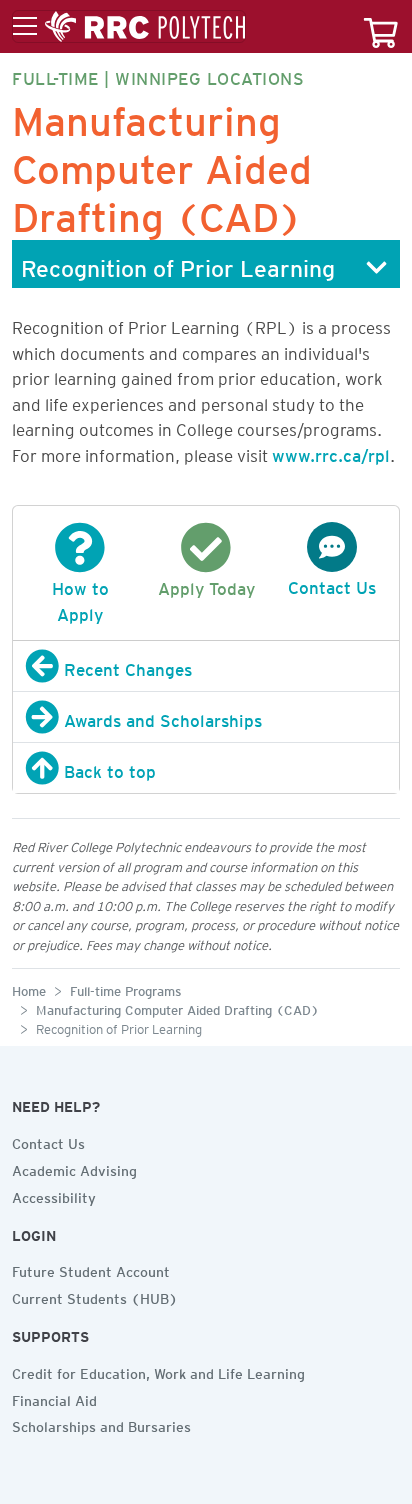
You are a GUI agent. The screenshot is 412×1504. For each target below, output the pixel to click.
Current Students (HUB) (95, 1296)
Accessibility (54, 1195)
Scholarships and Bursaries (101, 1424)
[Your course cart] (381, 26)
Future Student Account (91, 1269)
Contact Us (48, 1141)
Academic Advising (74, 1168)
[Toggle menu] (129, 27)
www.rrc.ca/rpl (331, 452)
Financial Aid (54, 1398)
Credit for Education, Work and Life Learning (158, 1371)
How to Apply (80, 598)
